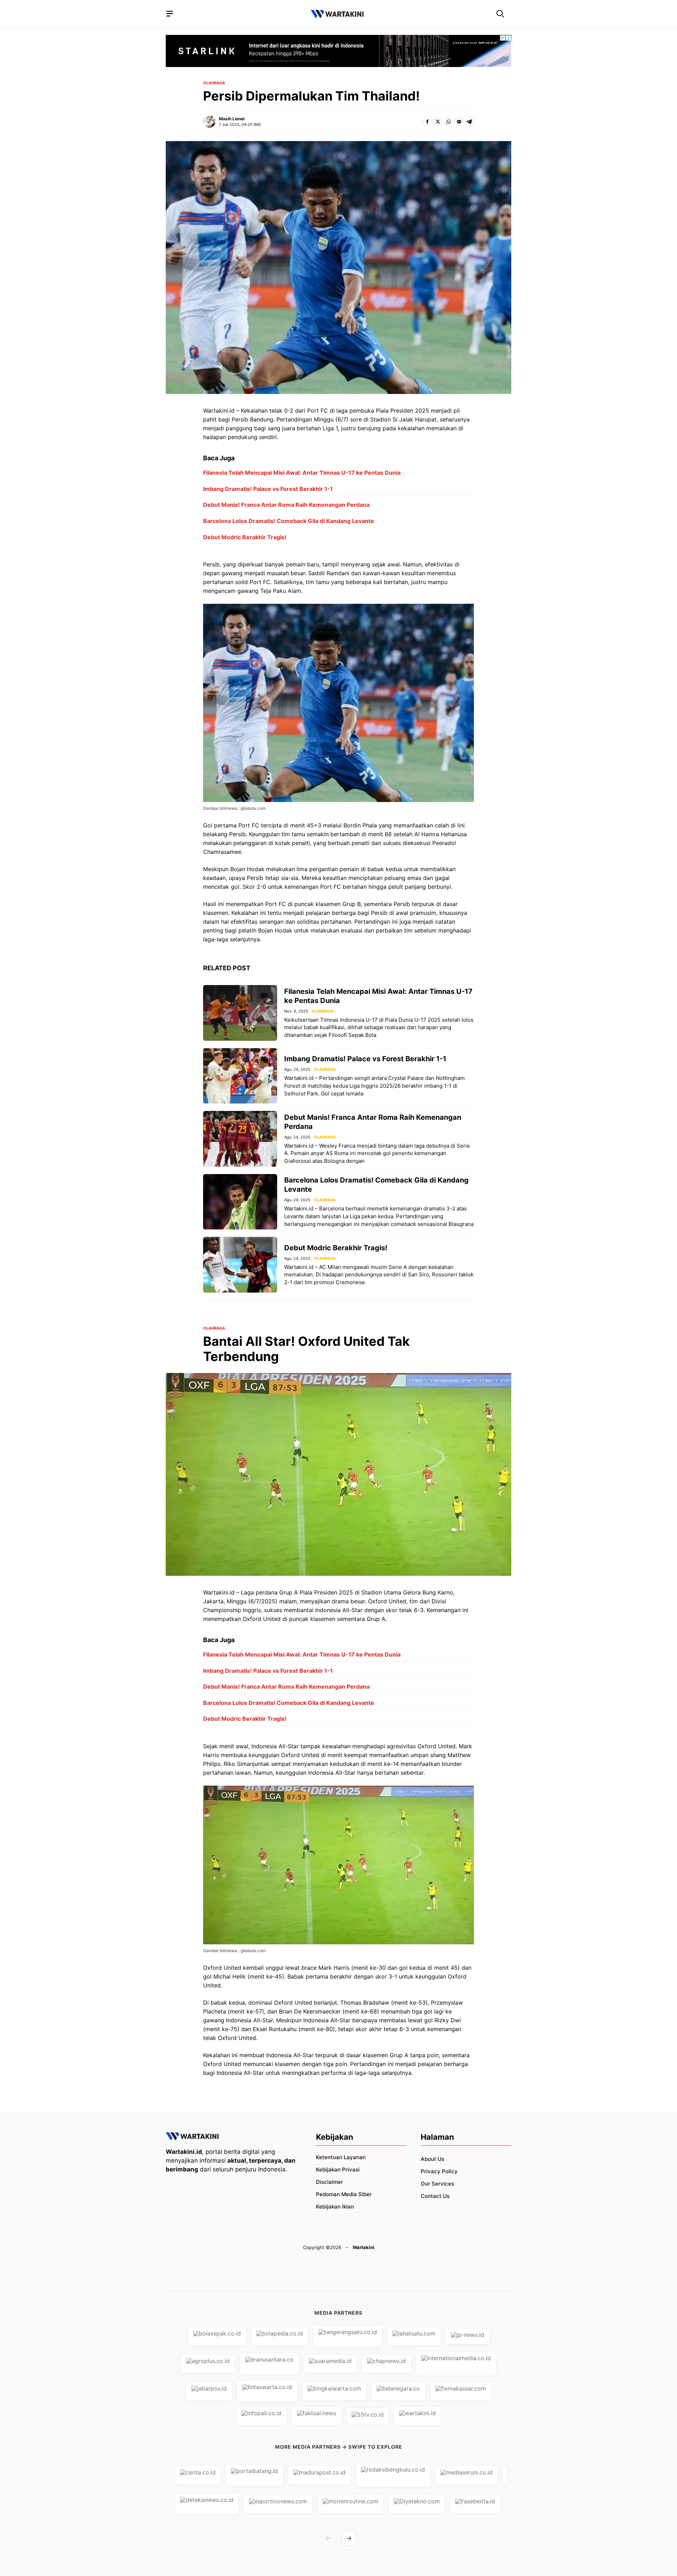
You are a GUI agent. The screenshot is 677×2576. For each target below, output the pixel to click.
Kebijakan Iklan (335, 2207)
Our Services (437, 2184)
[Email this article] (459, 121)
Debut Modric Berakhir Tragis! (245, 537)
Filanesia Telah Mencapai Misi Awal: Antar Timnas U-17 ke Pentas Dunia (302, 473)
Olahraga (214, 83)
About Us (432, 2159)
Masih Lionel (232, 119)
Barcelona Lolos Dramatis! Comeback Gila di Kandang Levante (289, 521)
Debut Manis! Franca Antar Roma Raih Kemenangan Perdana (286, 505)
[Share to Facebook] (427, 121)
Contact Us (435, 2196)
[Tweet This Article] (438, 121)
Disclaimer (330, 2182)
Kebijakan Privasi (338, 2170)
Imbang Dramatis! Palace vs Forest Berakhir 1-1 (268, 489)
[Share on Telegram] (469, 121)
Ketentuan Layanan (341, 2157)
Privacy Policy (439, 2171)
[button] (500, 14)
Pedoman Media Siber (344, 2194)
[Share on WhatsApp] (448, 121)
